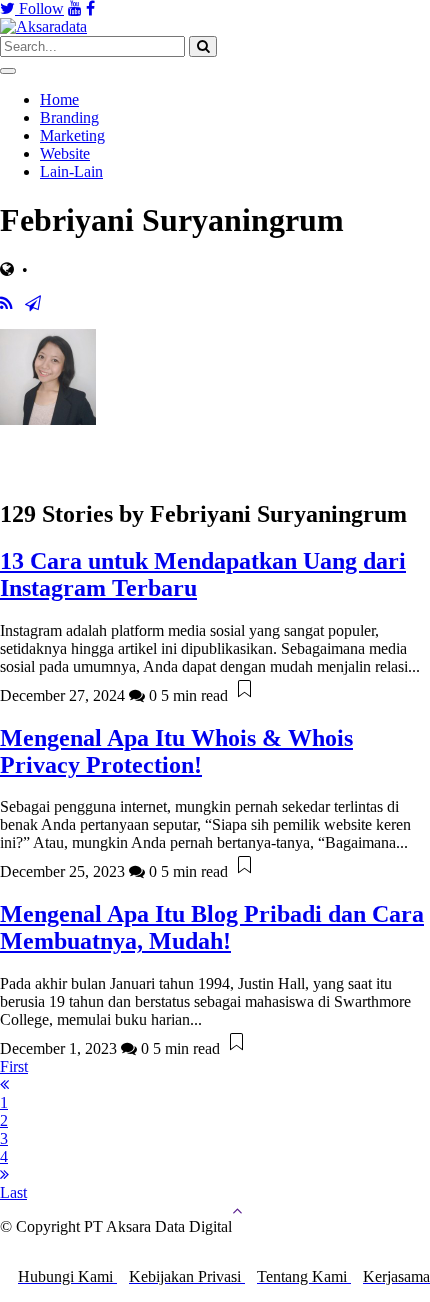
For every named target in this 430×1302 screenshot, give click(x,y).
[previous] (4, 1084)
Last (13, 1192)
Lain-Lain (71, 171)
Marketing (72, 135)
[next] (4, 1174)
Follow (39, 8)
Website (65, 153)
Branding (69, 117)
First (14, 1066)
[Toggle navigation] (8, 71)
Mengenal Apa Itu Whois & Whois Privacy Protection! (176, 751)
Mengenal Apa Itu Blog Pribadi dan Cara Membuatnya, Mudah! (212, 927)
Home (59, 99)
